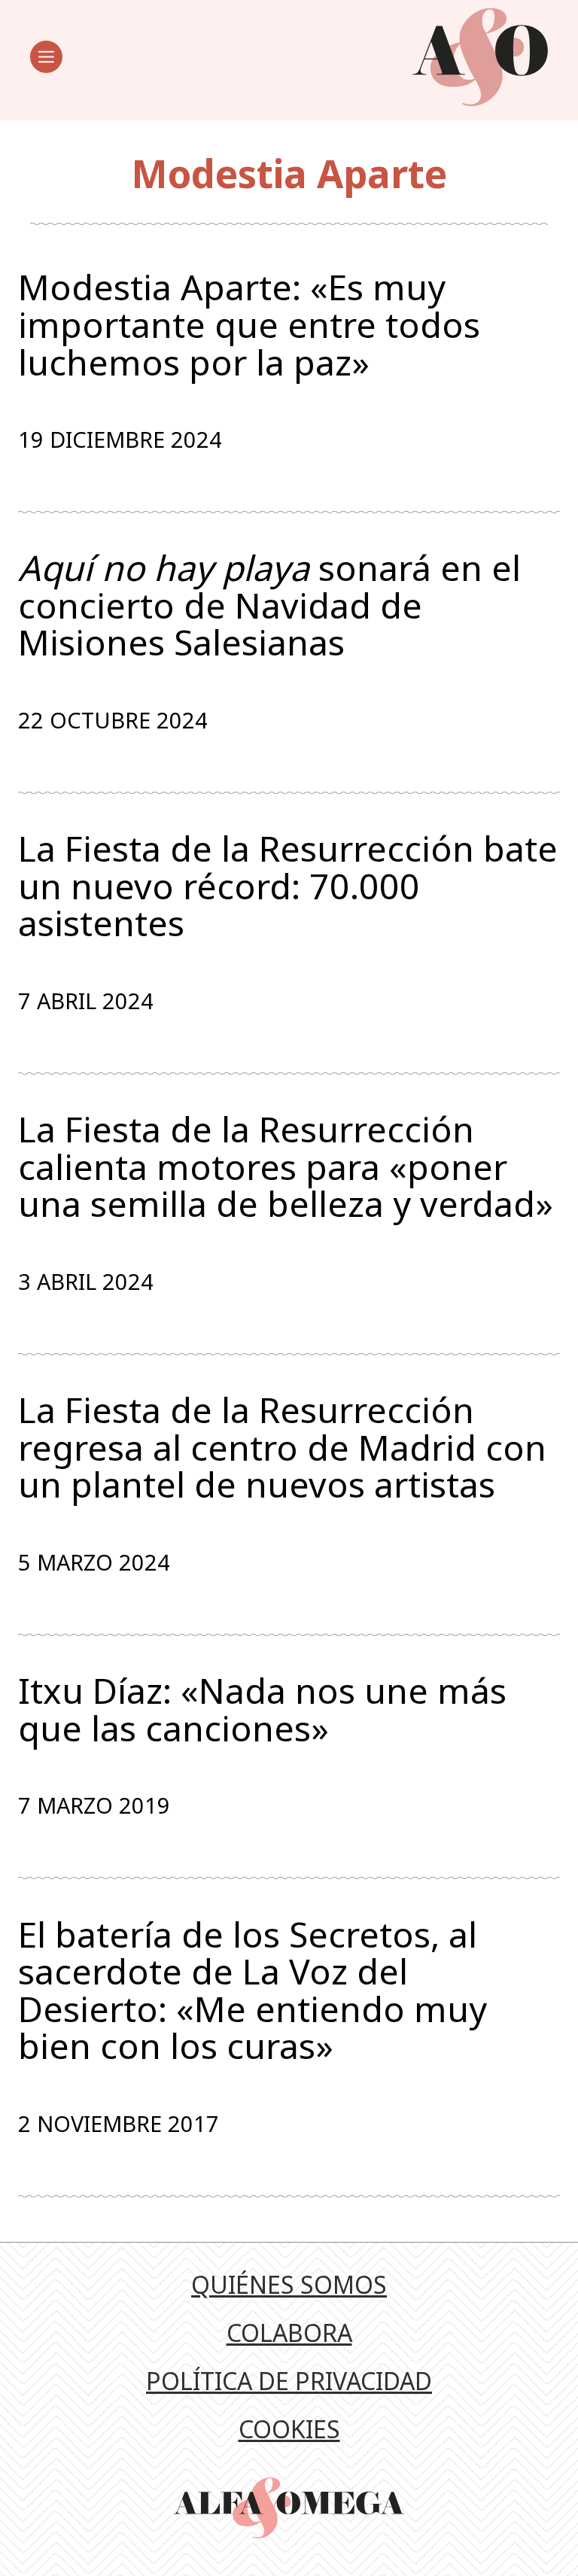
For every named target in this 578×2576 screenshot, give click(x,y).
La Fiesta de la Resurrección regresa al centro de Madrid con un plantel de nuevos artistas (282, 1448)
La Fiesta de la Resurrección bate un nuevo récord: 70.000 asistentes (288, 886)
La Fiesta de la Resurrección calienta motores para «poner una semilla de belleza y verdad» (286, 1167)
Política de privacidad (289, 2381)
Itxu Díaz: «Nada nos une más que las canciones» (262, 1709)
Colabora (289, 2333)
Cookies (289, 2429)
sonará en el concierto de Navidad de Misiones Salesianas (269, 605)
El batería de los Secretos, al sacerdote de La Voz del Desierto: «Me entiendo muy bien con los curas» (252, 1991)
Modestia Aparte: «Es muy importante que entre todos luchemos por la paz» (249, 325)
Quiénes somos (289, 2284)
